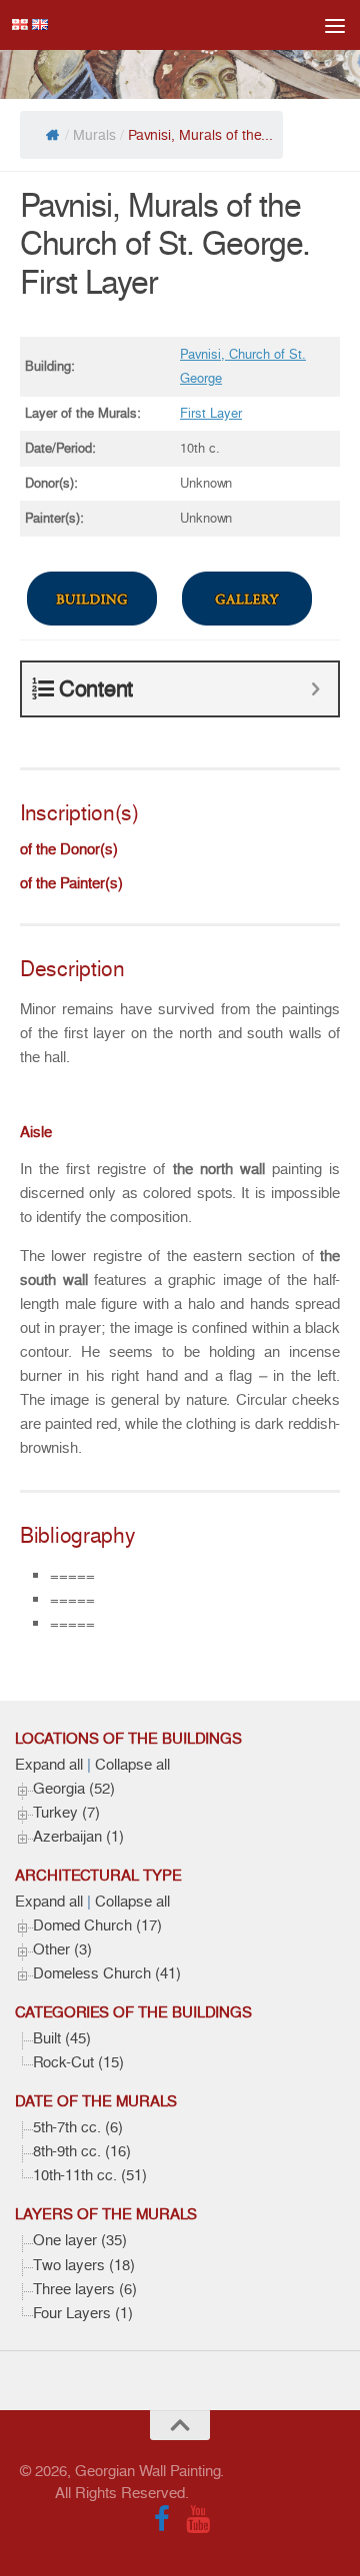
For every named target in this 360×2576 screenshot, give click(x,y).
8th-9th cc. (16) (82, 2151)
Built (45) (62, 2038)
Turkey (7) (66, 1813)
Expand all (49, 1765)
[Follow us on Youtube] (198, 2519)
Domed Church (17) (97, 1926)
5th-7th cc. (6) (78, 2127)
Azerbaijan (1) (78, 1837)
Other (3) (62, 1949)
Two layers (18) (84, 2265)
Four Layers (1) (83, 2313)
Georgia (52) (74, 1789)
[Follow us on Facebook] (162, 2519)
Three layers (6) (85, 2289)
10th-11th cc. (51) (90, 2175)
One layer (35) (80, 2240)
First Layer (211, 413)
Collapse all (132, 1765)
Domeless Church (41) (107, 1973)
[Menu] (335, 25)
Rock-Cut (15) (78, 2062)
